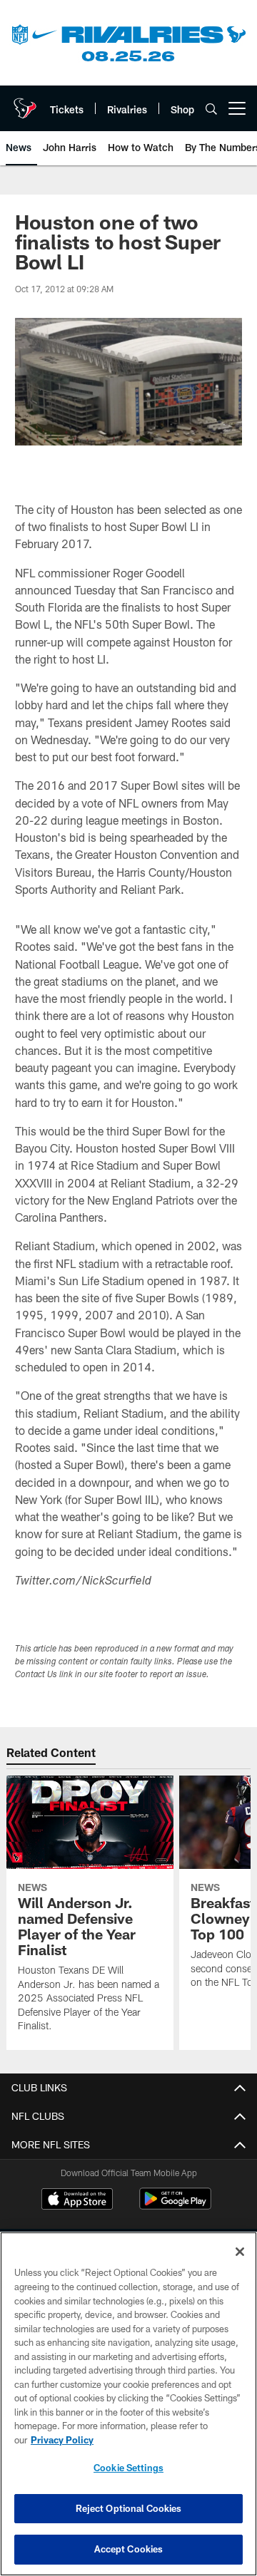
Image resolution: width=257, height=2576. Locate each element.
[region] (128, 2404)
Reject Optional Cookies (129, 2508)
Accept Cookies (129, 2549)
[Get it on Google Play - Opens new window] (175, 2206)
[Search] (211, 109)
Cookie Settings (128, 2468)
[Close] (240, 2252)
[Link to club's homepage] (25, 103)
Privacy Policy (62, 2440)
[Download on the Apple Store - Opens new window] (77, 2200)
